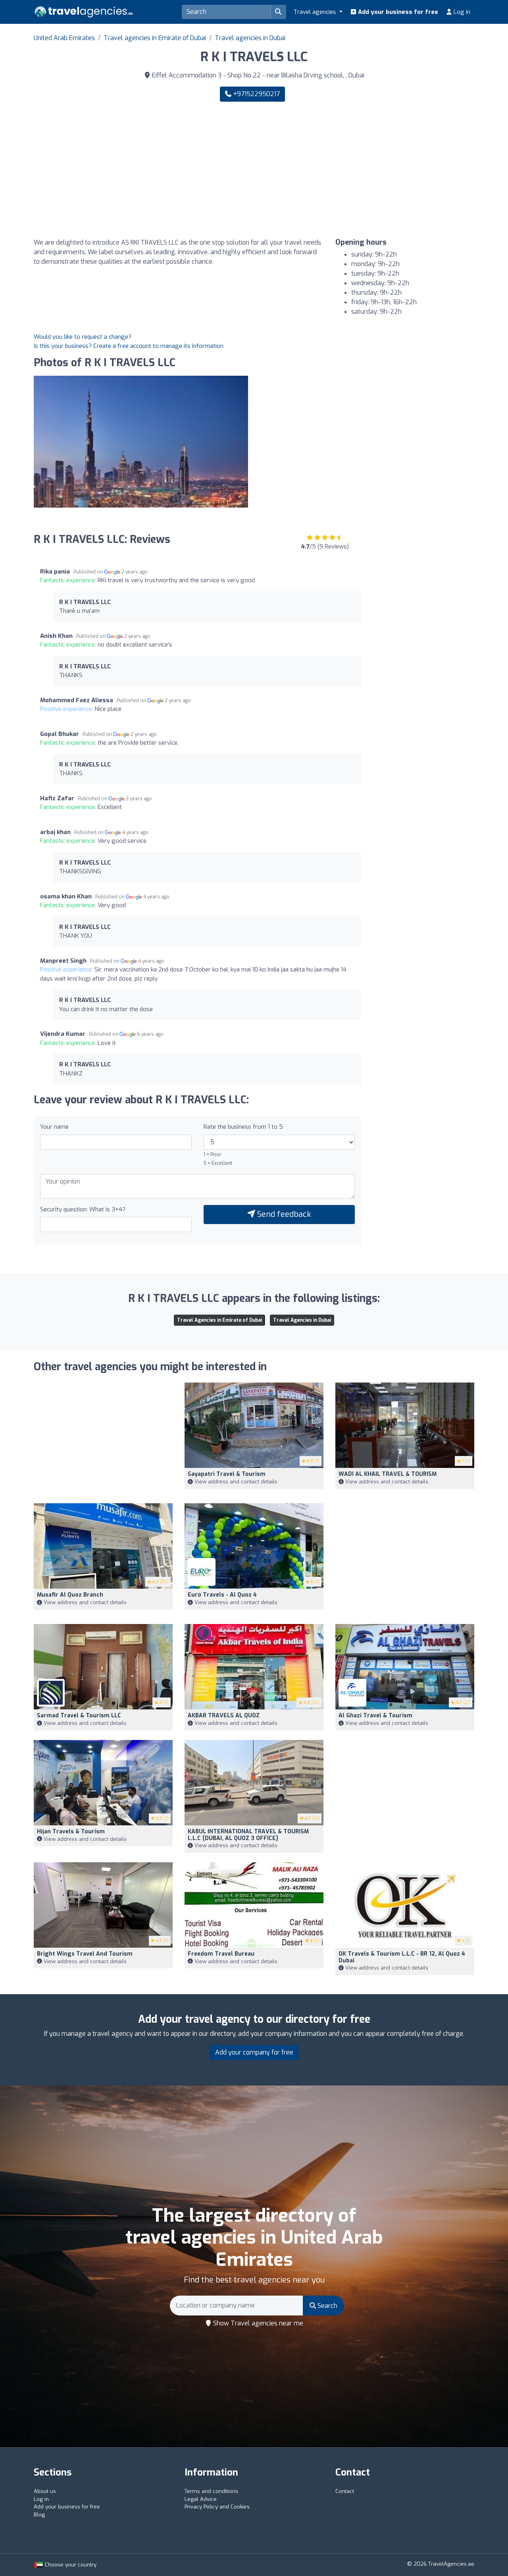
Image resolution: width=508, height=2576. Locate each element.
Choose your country (70, 2565)
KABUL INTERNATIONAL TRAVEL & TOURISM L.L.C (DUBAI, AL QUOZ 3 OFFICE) (248, 1835)
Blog (39, 2515)
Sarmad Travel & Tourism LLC (79, 1716)
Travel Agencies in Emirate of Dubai (219, 1320)
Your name (54, 1127)
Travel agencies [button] (316, 12)
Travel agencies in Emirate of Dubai (155, 38)
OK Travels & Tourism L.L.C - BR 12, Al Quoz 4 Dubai (402, 1957)
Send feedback (283, 1214)
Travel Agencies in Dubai (302, 1320)
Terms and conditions (211, 2491)
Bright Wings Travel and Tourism (85, 1954)
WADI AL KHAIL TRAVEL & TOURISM (388, 1474)
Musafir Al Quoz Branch (70, 1595)
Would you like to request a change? (83, 337)
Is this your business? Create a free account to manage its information (129, 346)
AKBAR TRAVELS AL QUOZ (224, 1716)
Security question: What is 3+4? (83, 1209)
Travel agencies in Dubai (250, 38)
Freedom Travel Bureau (221, 1954)
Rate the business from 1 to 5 (243, 1127)
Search (327, 2306)
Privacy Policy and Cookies (217, 2507)
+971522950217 (256, 94)
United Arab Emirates (64, 38)
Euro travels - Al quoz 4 (222, 1595)
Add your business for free (397, 12)
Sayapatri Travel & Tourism (227, 1474)
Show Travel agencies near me (257, 2323)
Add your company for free (254, 2052)
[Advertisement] (367, 170)
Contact (345, 2491)
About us (45, 2491)
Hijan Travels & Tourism (71, 1832)
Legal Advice (201, 2499)
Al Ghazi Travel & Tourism (375, 1716)
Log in (461, 12)
